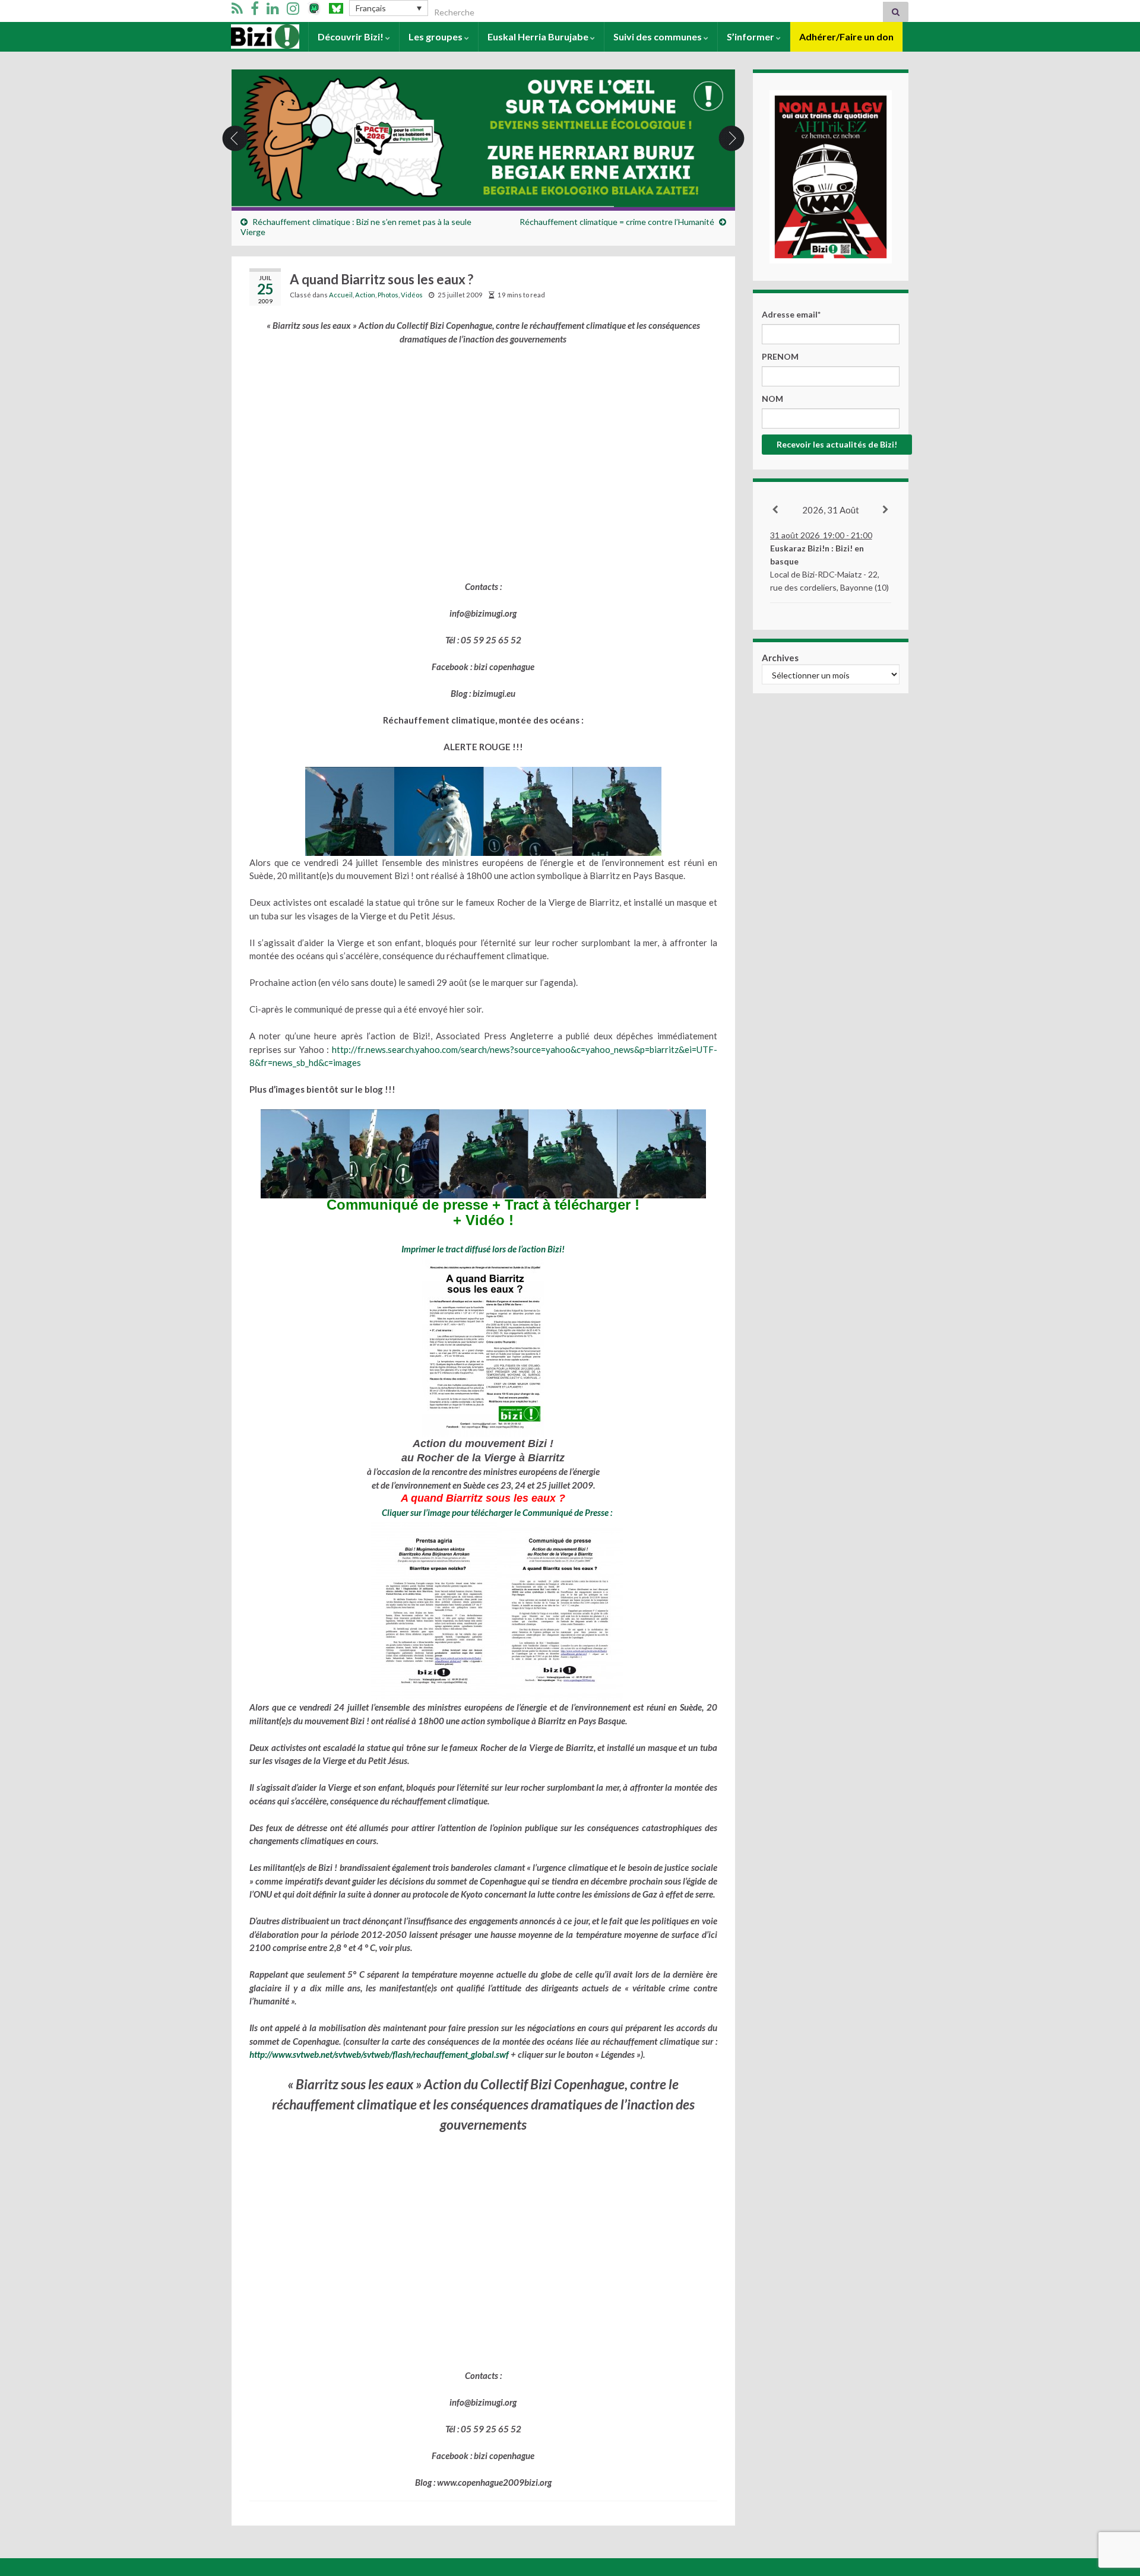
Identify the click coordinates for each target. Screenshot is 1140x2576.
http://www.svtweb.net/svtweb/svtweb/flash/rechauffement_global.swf (379, 2054)
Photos (388, 295)
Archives (780, 658)
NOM (772, 399)
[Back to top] (1113, 2505)
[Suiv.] (886, 510)
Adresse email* (791, 314)
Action (365, 295)
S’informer (751, 37)
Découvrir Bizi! (351, 37)
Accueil (247, 37)
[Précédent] (776, 510)
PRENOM (780, 356)
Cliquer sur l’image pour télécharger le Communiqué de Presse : (497, 1512)
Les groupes (436, 37)
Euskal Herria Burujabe (539, 37)
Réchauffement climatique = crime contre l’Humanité (617, 222)
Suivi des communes (658, 37)
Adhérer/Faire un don (846, 37)
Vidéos (412, 295)
